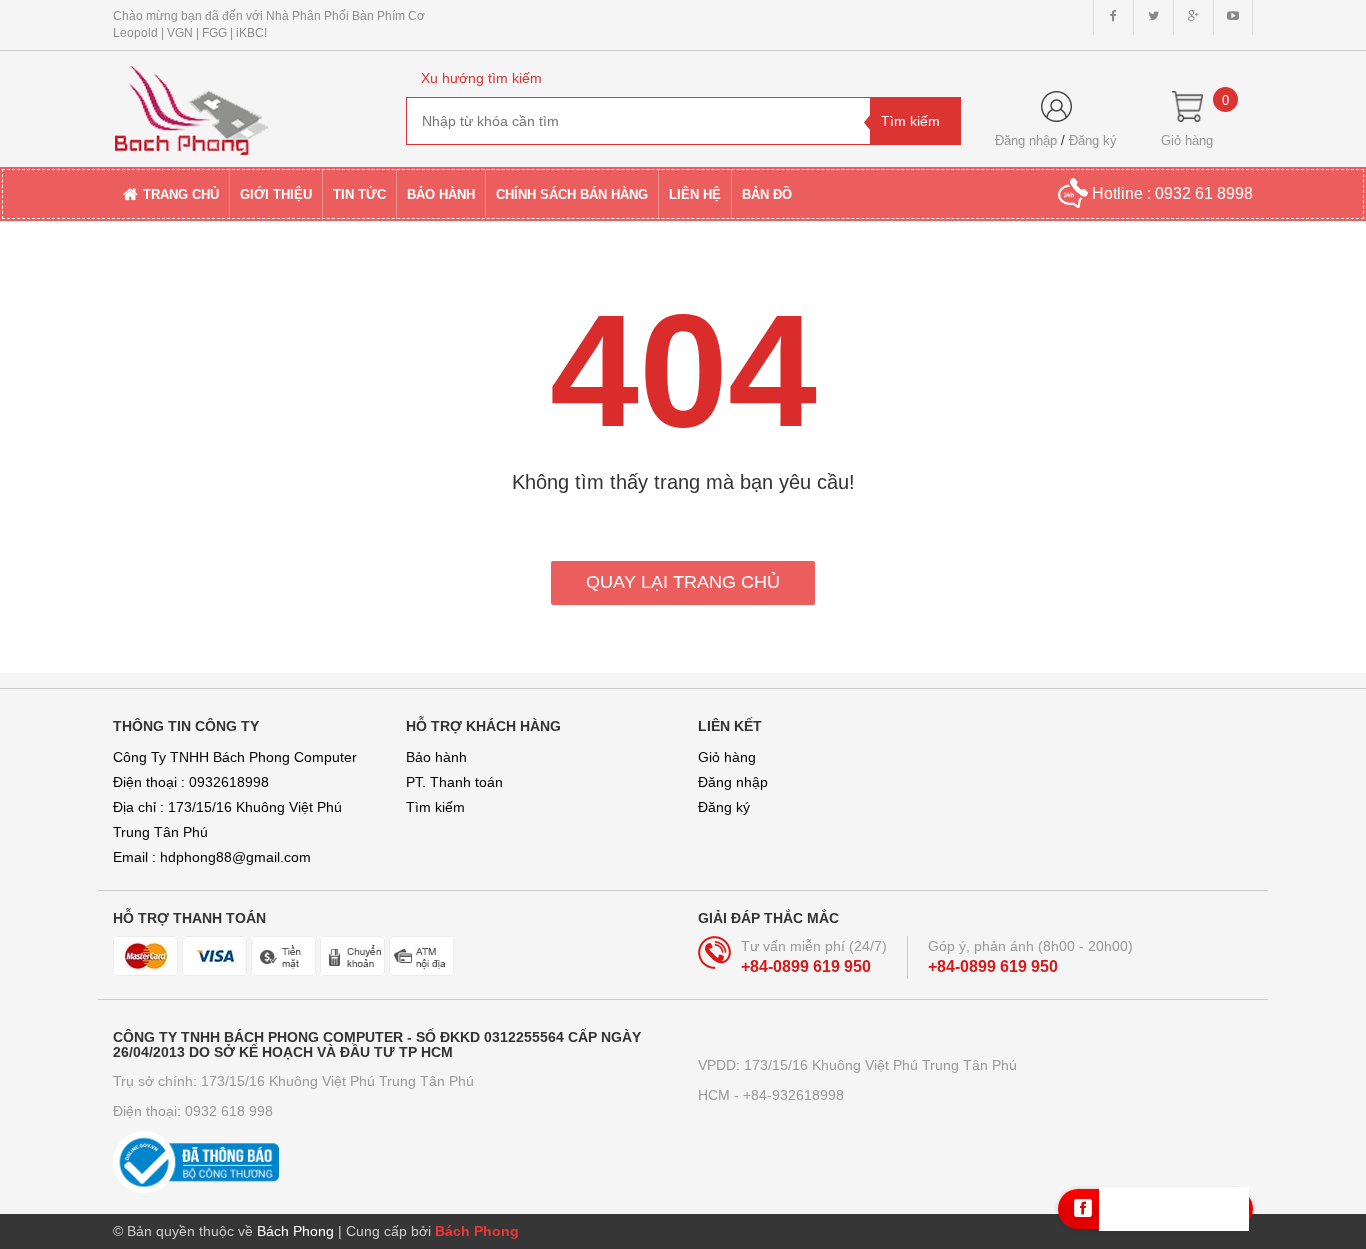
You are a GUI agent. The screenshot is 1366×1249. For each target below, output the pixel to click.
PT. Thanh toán (454, 782)
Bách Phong (477, 1231)
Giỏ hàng (727, 757)
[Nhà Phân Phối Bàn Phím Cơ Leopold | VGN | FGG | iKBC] (244, 102)
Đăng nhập (1026, 140)
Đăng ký (1093, 140)
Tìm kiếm (435, 807)
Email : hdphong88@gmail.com (212, 857)
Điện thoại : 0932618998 (191, 782)
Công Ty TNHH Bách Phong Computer (235, 757)
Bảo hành (436, 757)
